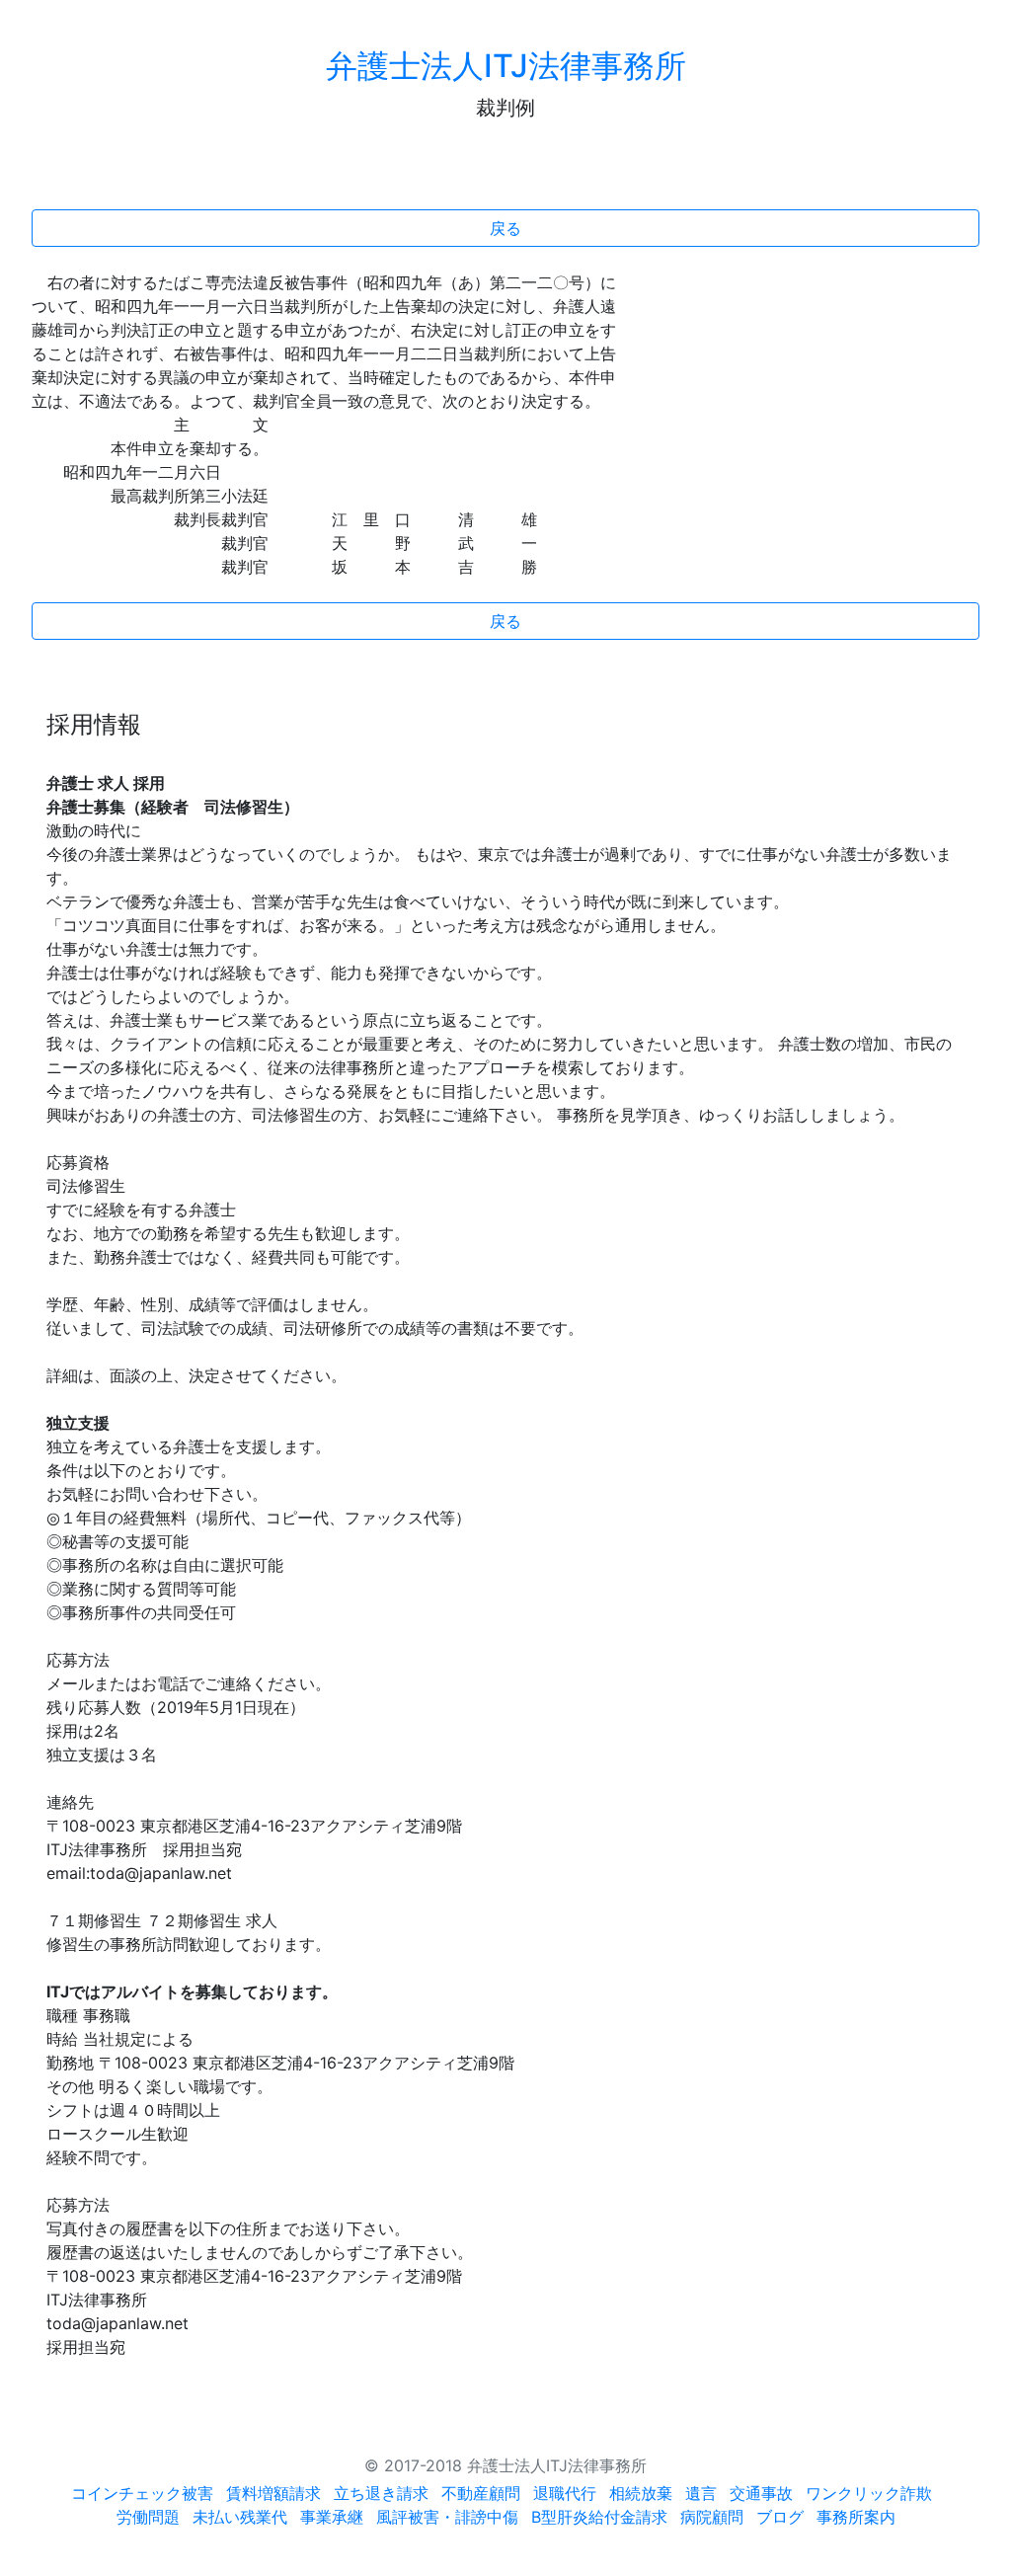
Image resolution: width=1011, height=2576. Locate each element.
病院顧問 (712, 2517)
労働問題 (148, 2517)
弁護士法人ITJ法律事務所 (506, 66)
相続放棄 (641, 2493)
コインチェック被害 (142, 2493)
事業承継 (332, 2517)
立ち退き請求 (381, 2493)
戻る (505, 228)
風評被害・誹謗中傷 (447, 2517)
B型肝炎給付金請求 (599, 2517)
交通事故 (761, 2493)
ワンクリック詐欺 (869, 2493)
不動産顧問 (481, 2493)
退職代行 (565, 2493)
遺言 (701, 2493)
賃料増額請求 (273, 2493)
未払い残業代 (240, 2517)
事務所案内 (856, 2517)
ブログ (780, 2517)
